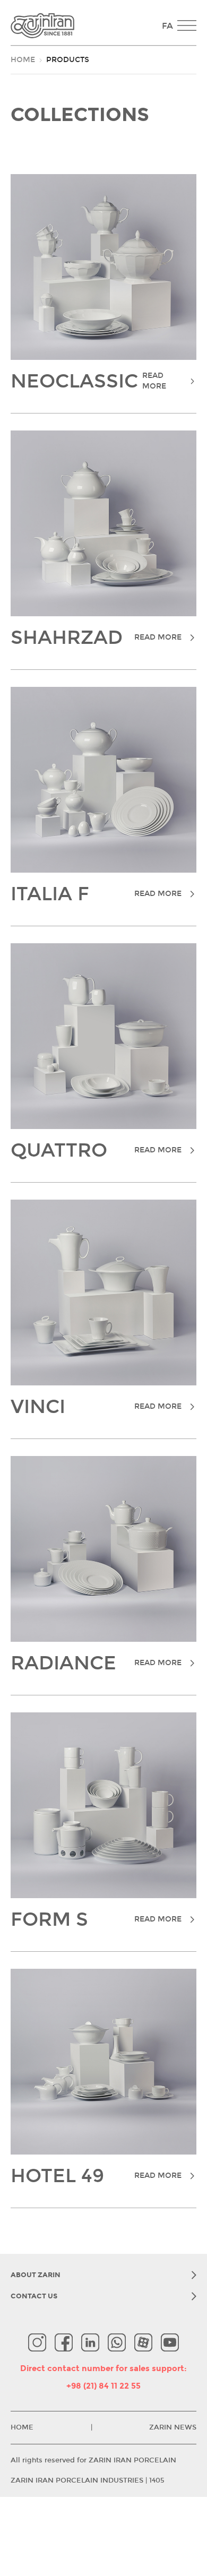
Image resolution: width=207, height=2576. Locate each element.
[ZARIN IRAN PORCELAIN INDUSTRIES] (84, 26)
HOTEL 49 (96, 2176)
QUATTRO (96, 1151)
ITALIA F (96, 894)
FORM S (96, 1920)
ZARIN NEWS (173, 2427)
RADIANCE (96, 1664)
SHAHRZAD (96, 638)
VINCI (96, 1407)
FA (167, 26)
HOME (23, 60)
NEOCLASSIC (88, 382)
